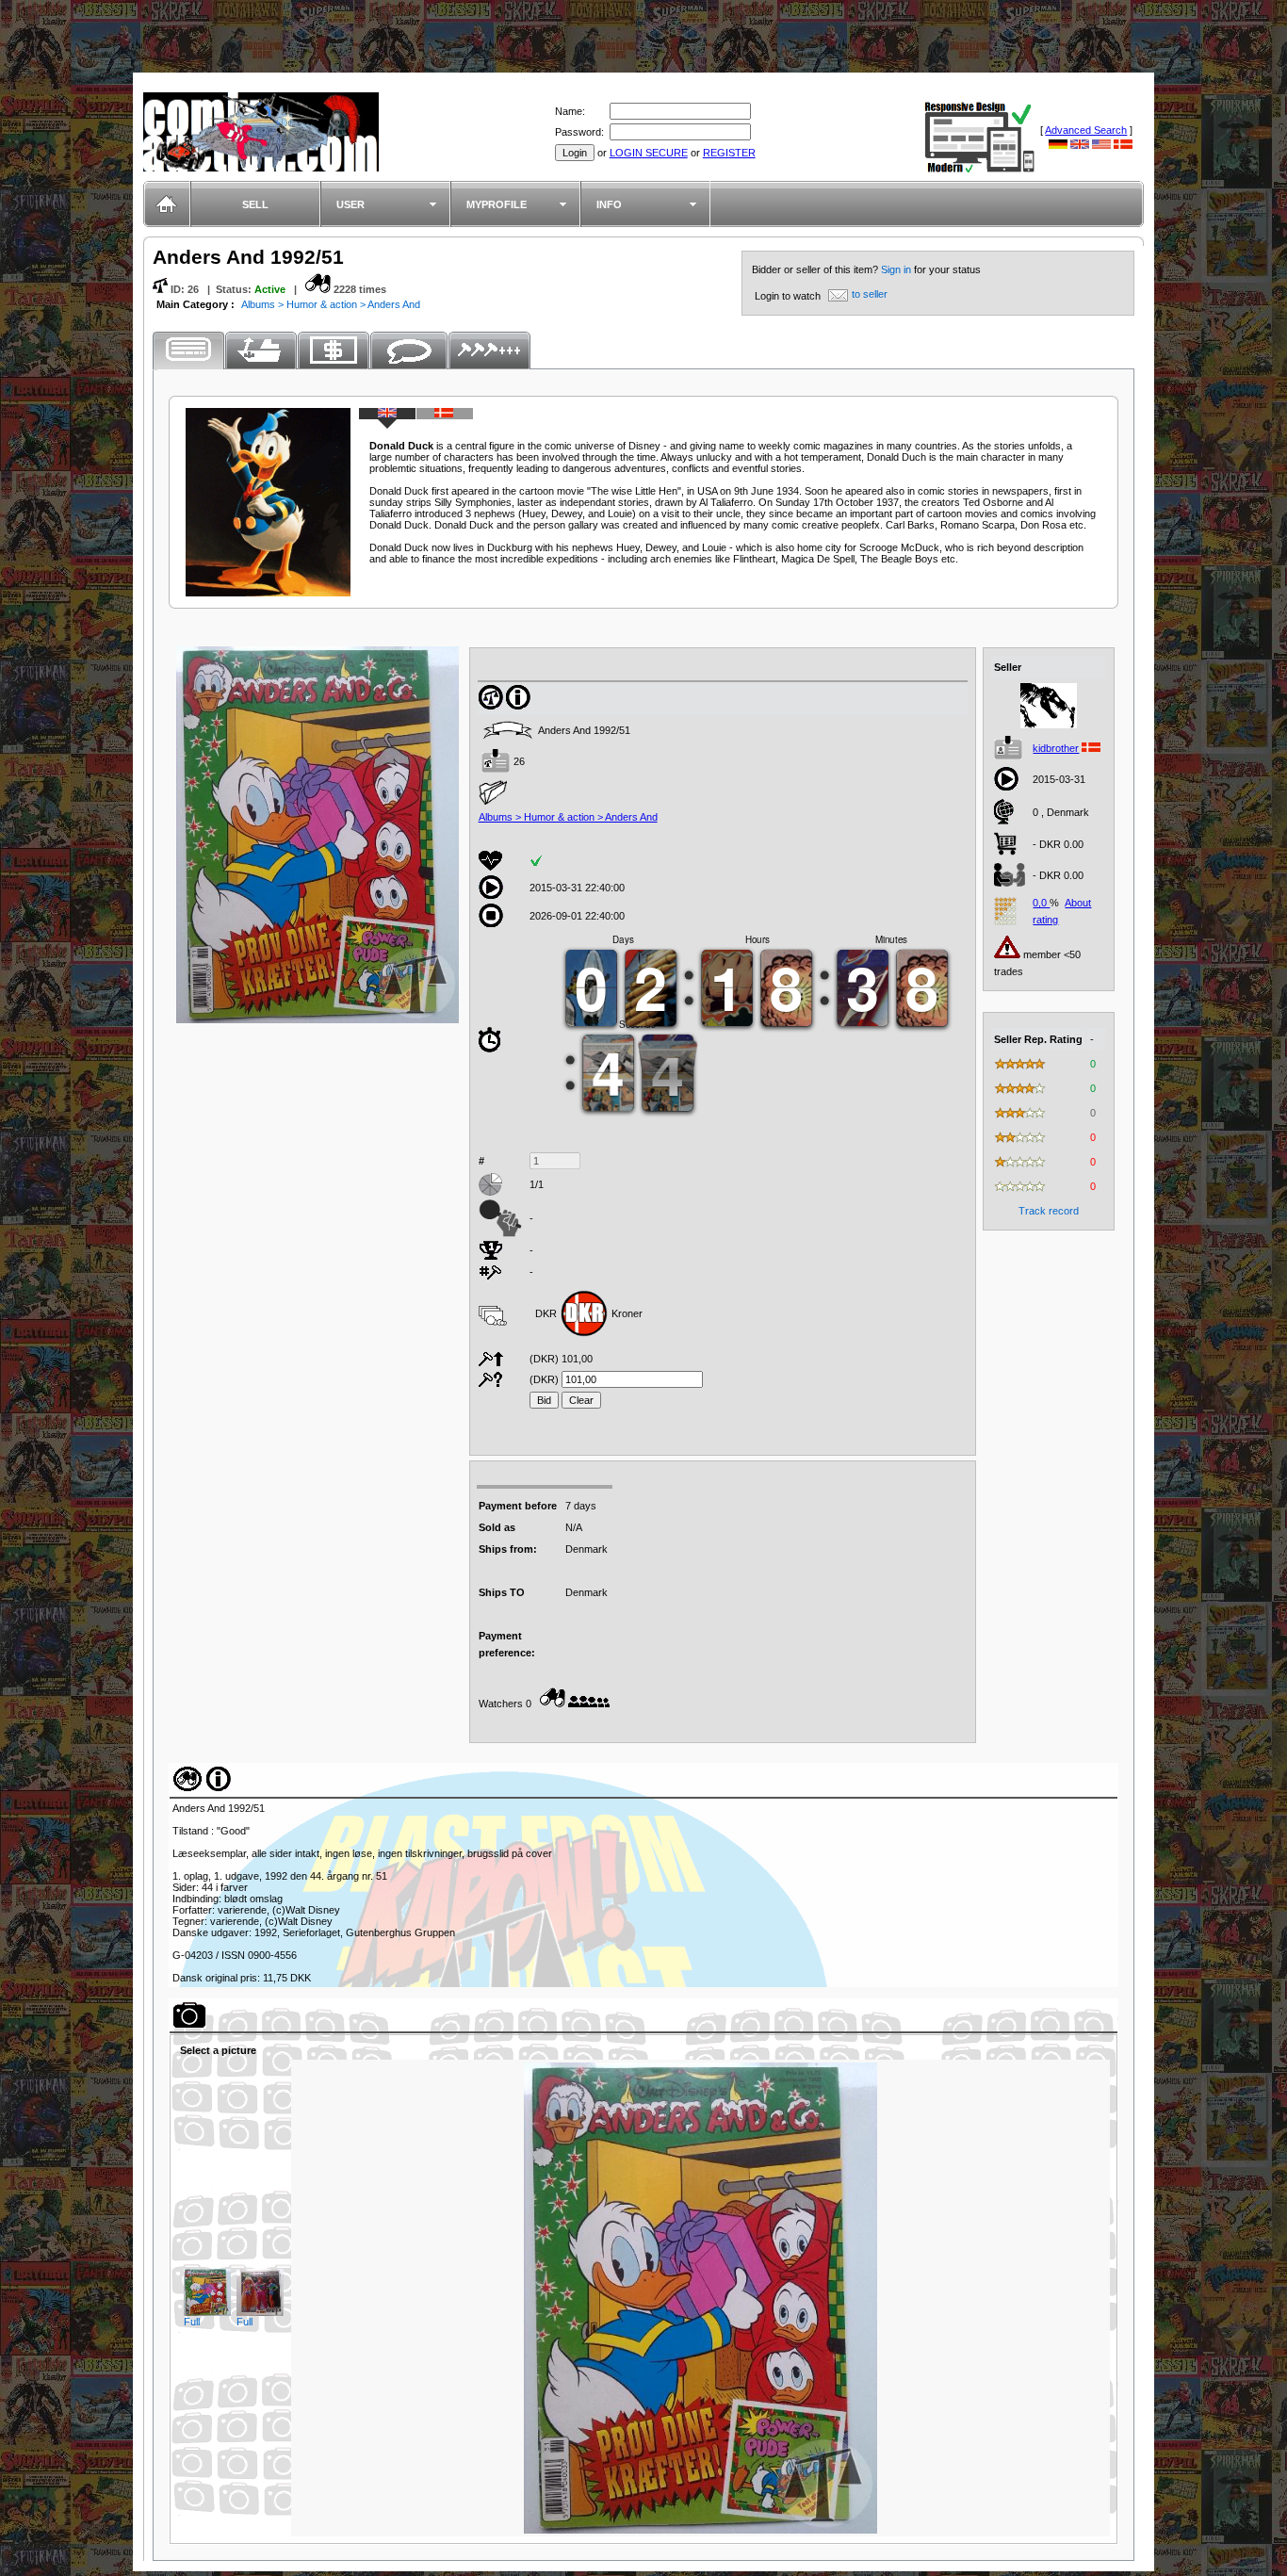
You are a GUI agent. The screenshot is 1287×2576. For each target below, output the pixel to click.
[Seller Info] (1049, 725)
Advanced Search (1086, 130)
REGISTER (729, 153)
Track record (1049, 1211)
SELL (255, 204)
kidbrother (1056, 748)
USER (350, 204)
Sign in (897, 269)
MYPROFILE (497, 204)
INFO (609, 204)
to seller (870, 294)
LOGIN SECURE (649, 153)
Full (192, 2322)
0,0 (1041, 903)
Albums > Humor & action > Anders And (331, 304)
